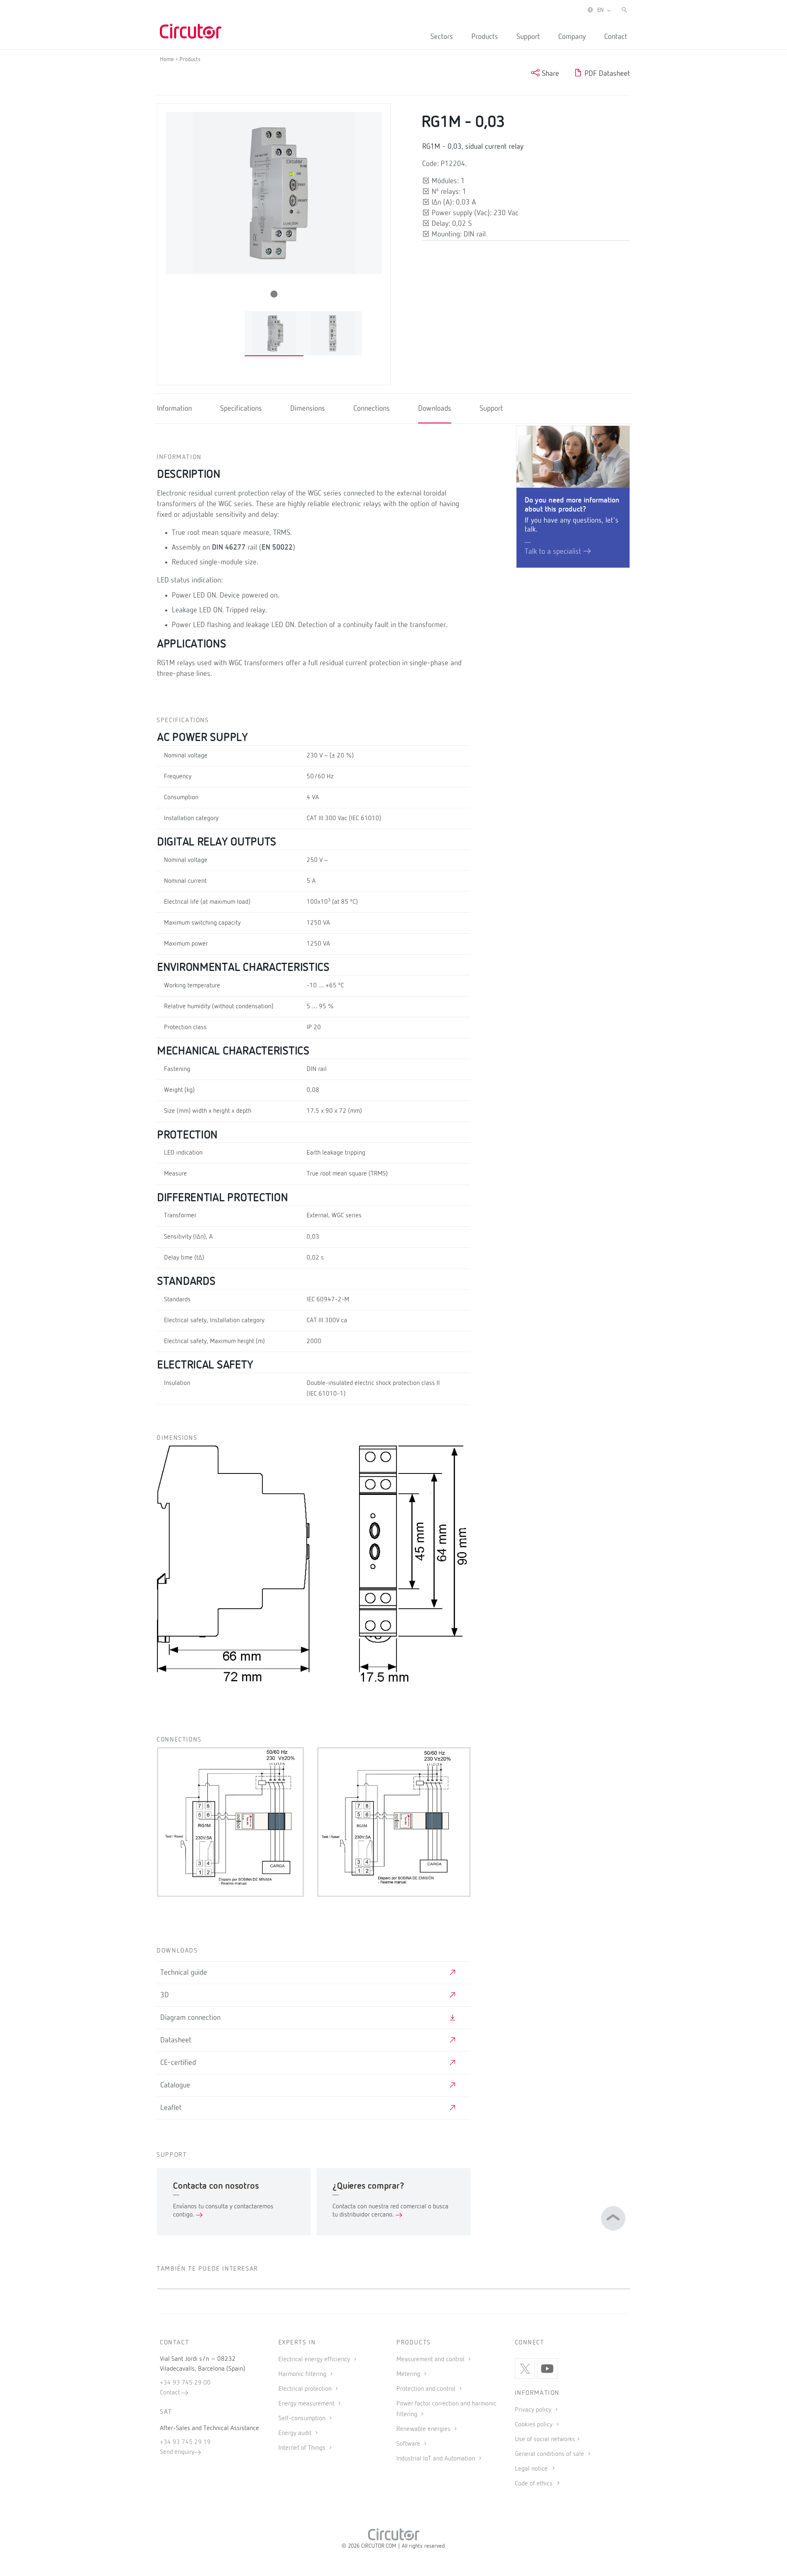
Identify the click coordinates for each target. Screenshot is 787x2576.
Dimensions (308, 409)
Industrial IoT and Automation (437, 2459)
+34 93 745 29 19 (185, 2442)
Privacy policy (534, 2410)
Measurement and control (431, 2360)
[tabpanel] (274, 333)
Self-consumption (303, 2419)
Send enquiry (177, 2452)
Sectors (442, 37)
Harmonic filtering (303, 2374)
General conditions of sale (550, 2454)
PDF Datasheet (606, 74)
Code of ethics (534, 2484)
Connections (372, 409)
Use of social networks (545, 2440)
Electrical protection (306, 2389)
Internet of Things (303, 2448)
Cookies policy (535, 2425)
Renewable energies (424, 2429)
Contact (616, 37)
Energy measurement (307, 2404)
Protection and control (427, 2389)
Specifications (241, 409)
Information (174, 409)
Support (528, 37)
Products (485, 37)
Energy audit (296, 2433)
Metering (409, 2374)
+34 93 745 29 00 (185, 2383)
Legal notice (531, 2469)
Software (409, 2444)
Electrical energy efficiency (315, 2360)
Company (572, 37)
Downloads (435, 409)
